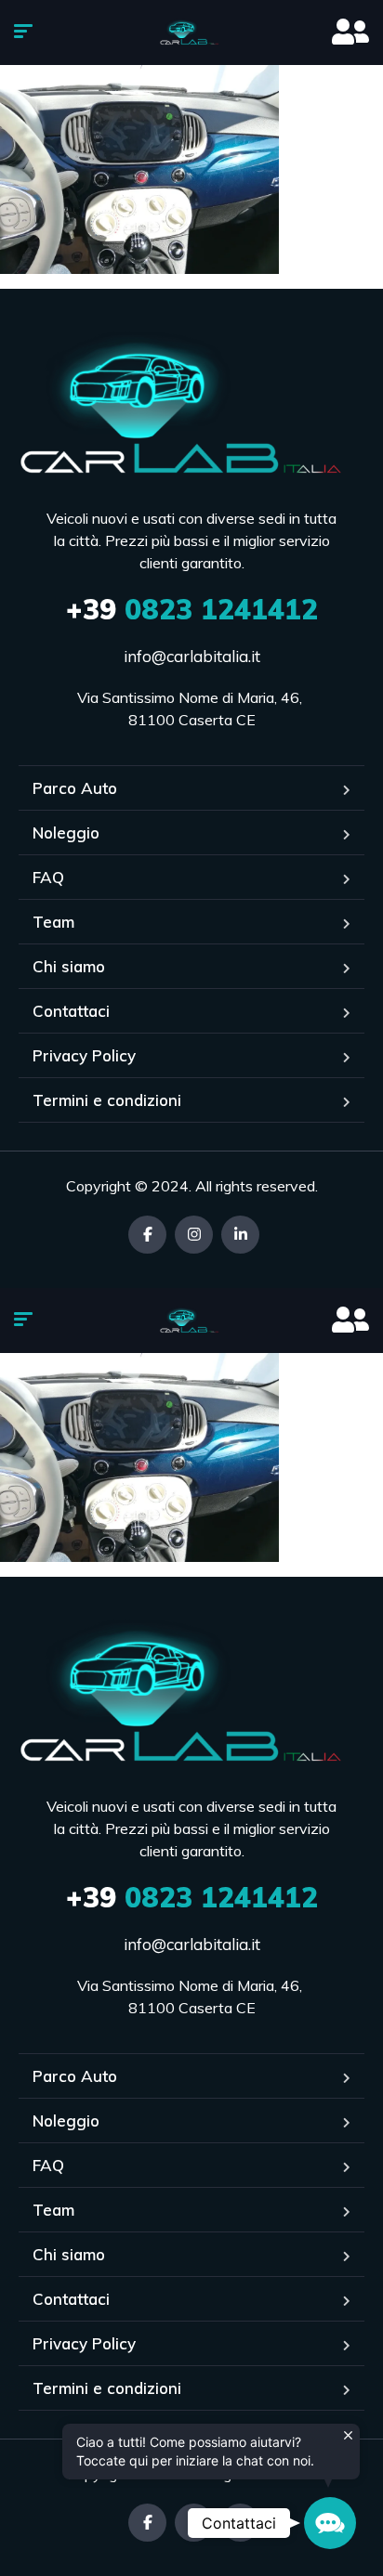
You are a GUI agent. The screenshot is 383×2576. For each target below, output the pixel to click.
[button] (330, 2523)
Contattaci (71, 1011)
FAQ (48, 877)
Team (53, 922)
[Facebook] (147, 1235)
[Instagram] (194, 1235)
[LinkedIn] (240, 1235)
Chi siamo (69, 966)
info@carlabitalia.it (192, 656)
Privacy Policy (84, 1055)
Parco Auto (75, 788)
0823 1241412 (192, 609)
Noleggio (66, 833)
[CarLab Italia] (192, 33)
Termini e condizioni (107, 1100)
